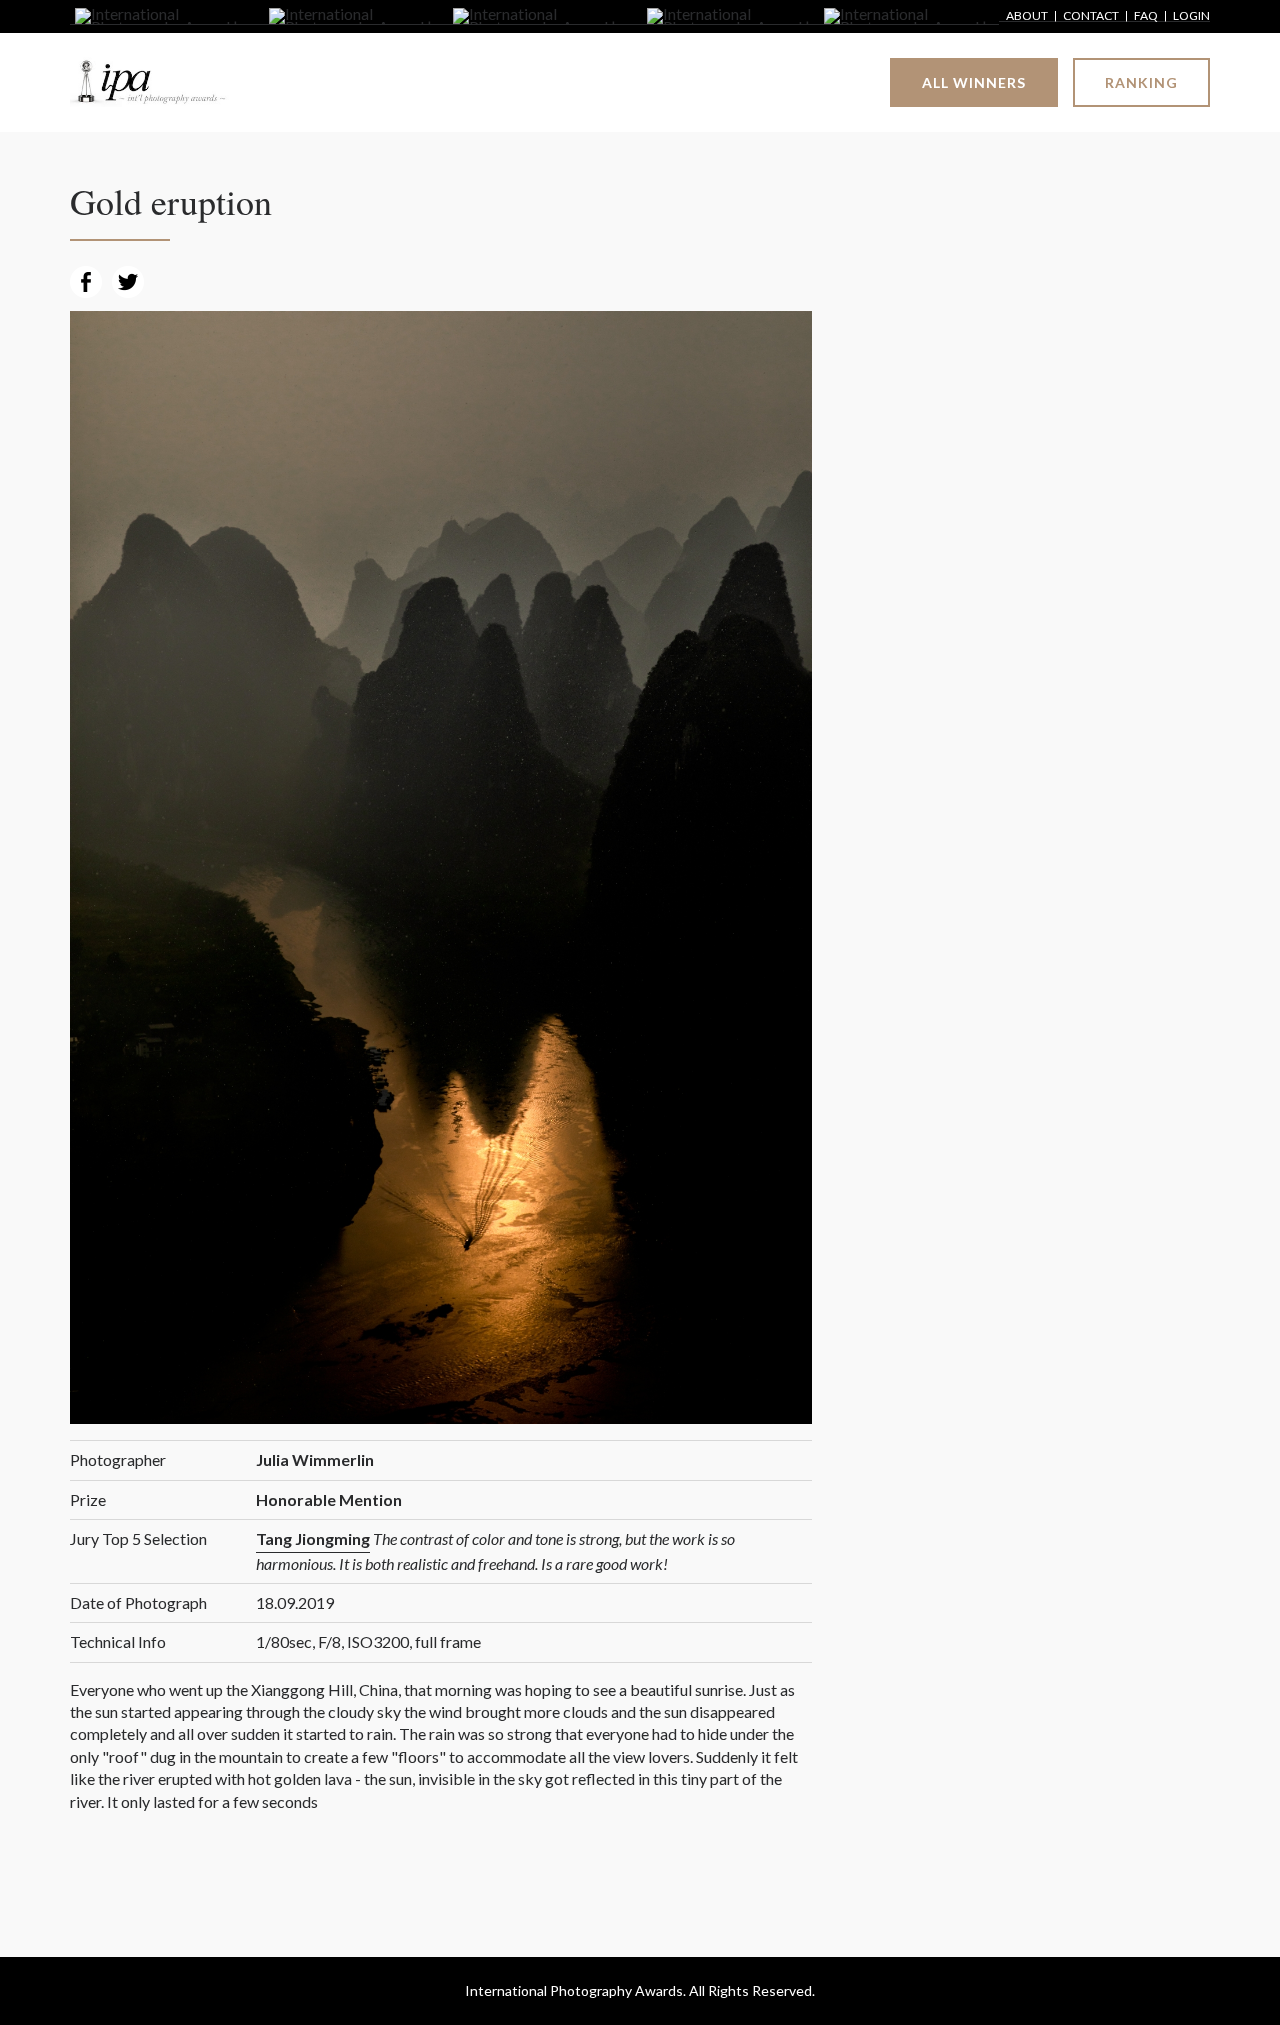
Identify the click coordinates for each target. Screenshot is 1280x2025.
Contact (1091, 16)
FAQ (1146, 16)
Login (1191, 16)
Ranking (1141, 82)
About (1027, 16)
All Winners (974, 82)
